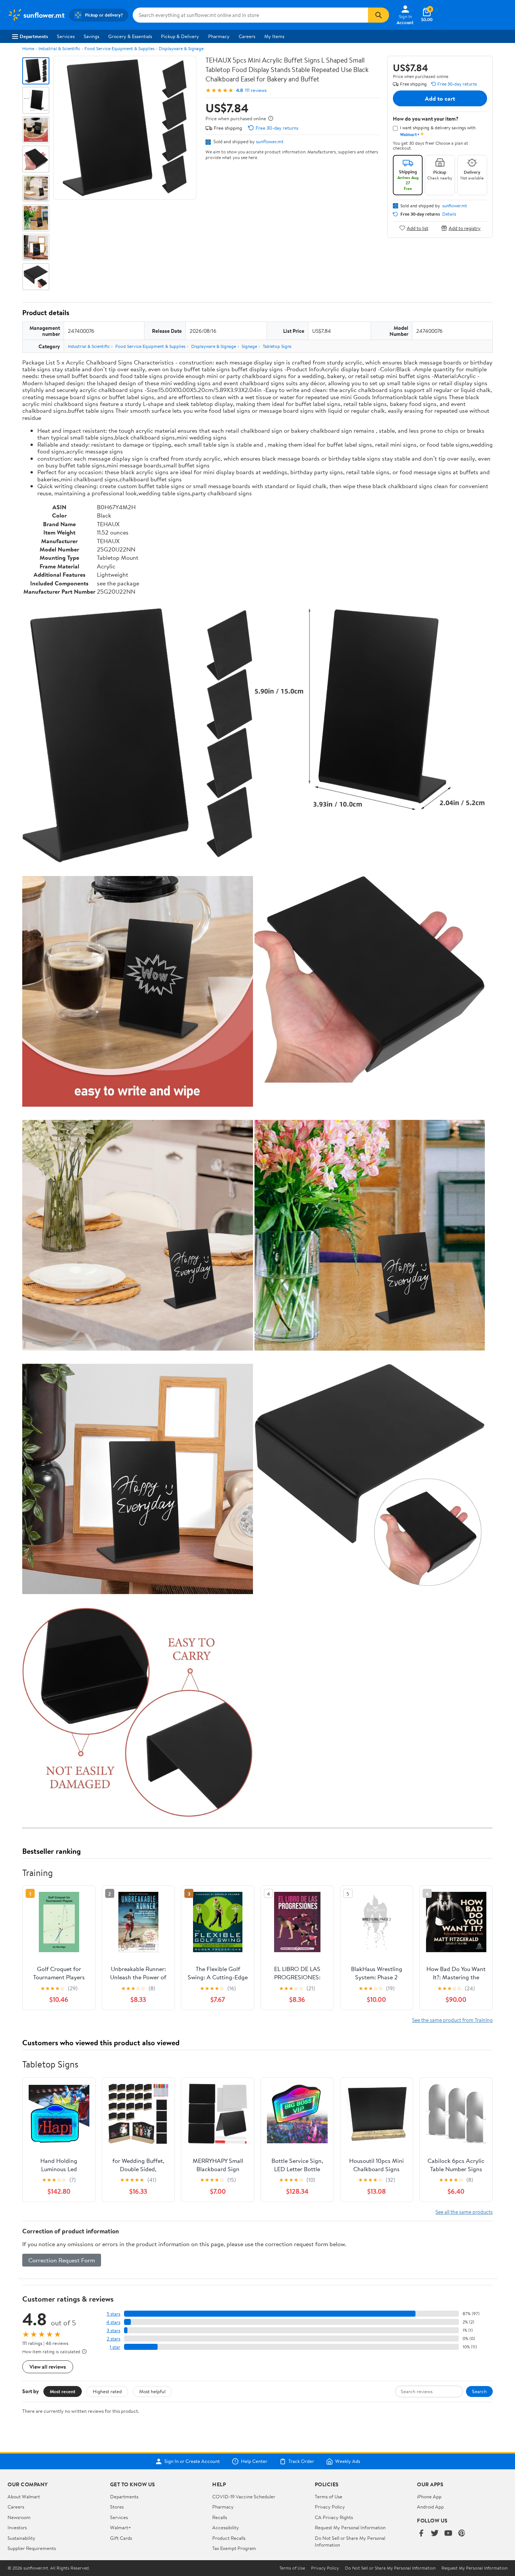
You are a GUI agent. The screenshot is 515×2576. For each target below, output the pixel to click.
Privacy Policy (330, 2507)
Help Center (254, 2461)
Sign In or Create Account (192, 2461)
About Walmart (24, 2496)
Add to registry (465, 228)
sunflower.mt (270, 141)
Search (479, 2391)
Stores (117, 2507)
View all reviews (48, 2367)
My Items (274, 36)
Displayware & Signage (181, 48)
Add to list (418, 228)
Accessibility (226, 2527)
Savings (91, 36)
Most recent (63, 2391)
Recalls (220, 2517)
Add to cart (440, 98)
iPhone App (429, 2496)
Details (449, 214)
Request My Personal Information (350, 2527)
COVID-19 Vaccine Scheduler (244, 2496)
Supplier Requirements (32, 2548)
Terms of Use (329, 2496)
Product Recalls (229, 2538)
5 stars (113, 2314)
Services (66, 36)
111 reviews (256, 90)
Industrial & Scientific (59, 48)
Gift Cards (121, 2538)
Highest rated (107, 2391)
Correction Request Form (62, 2260)
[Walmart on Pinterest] (462, 2534)
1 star (115, 2347)
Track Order (301, 2461)
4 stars (113, 2322)
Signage (249, 346)
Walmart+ (121, 2527)
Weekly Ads (348, 2461)
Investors (17, 2527)
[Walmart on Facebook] (421, 2534)
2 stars (113, 2339)
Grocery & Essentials (130, 36)
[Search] (379, 15)
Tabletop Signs (277, 346)
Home (28, 48)
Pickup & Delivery (180, 36)
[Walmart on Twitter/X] (435, 2534)
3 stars (113, 2330)
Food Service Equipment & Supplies (120, 48)
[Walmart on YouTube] (448, 2534)
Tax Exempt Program (234, 2548)
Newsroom (19, 2517)
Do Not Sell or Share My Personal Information (390, 2568)
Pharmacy (219, 36)
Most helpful (152, 2391)
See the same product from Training (452, 2020)
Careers (247, 36)
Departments (34, 36)
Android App (430, 2507)
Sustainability (21, 2538)
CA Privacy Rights (334, 2517)
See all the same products (464, 2212)
